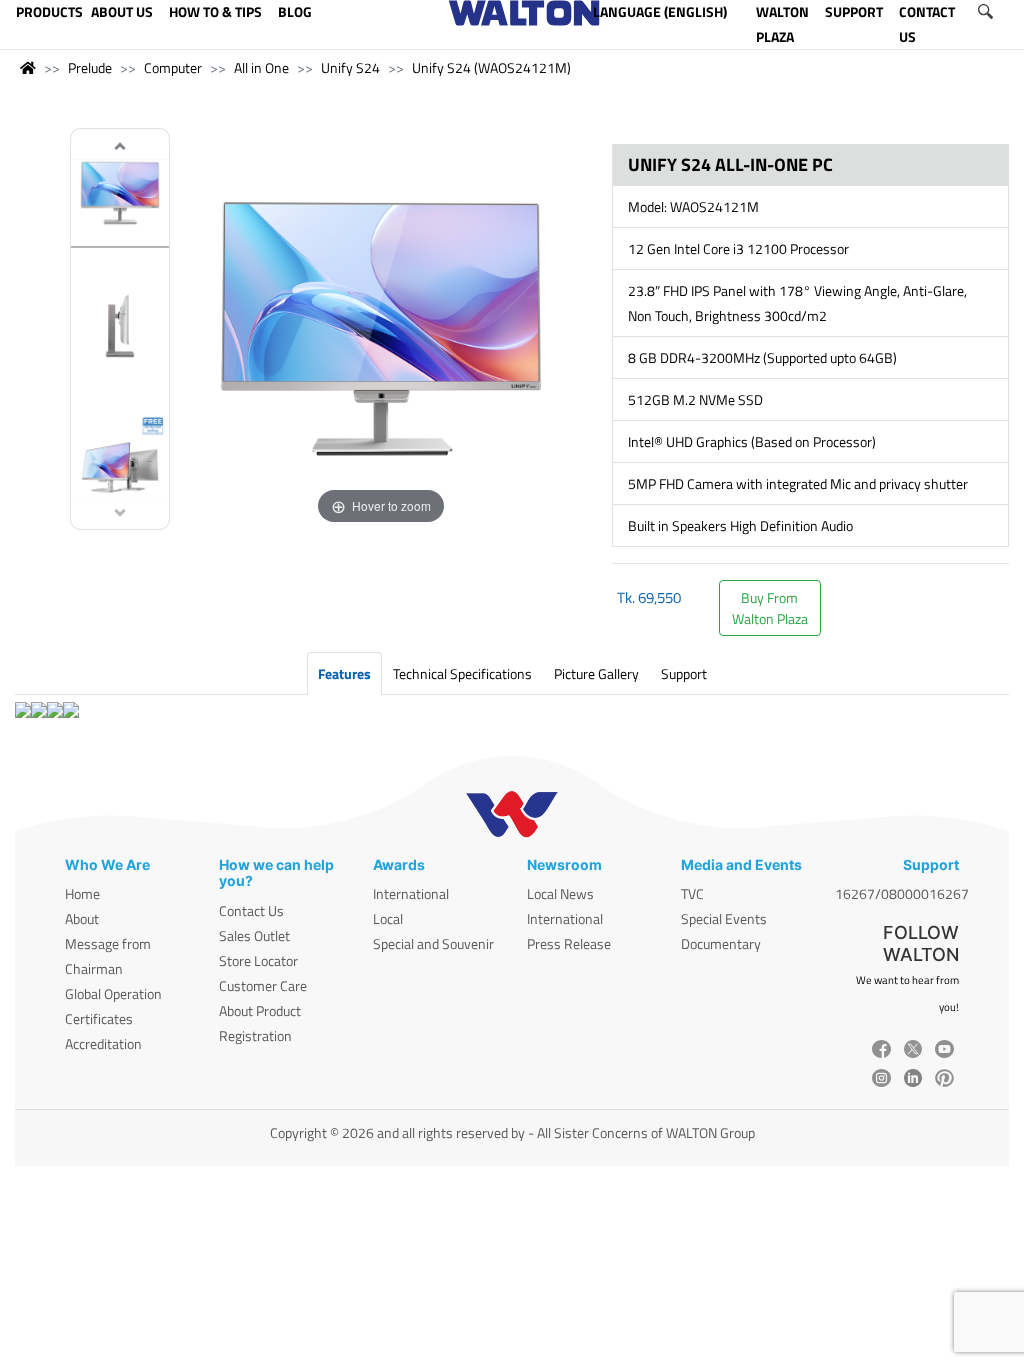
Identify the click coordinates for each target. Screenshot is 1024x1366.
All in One (261, 67)
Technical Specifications (462, 673)
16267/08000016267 (902, 893)
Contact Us (251, 910)
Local (388, 918)
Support (684, 673)
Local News (560, 893)
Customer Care (263, 985)
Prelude (90, 67)
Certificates (99, 1018)
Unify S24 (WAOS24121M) (491, 67)
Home (82, 893)
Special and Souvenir (433, 943)
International (411, 893)
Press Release (569, 943)
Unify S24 (350, 67)
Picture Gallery (596, 673)
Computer (173, 67)
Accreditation (103, 1043)
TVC (692, 893)
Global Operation (113, 993)
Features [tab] (344, 673)
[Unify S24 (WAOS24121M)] (120, 195)
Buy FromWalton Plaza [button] (770, 608)
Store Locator (258, 960)
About (82, 918)
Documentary (721, 943)
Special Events (724, 918)
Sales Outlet (254, 935)
